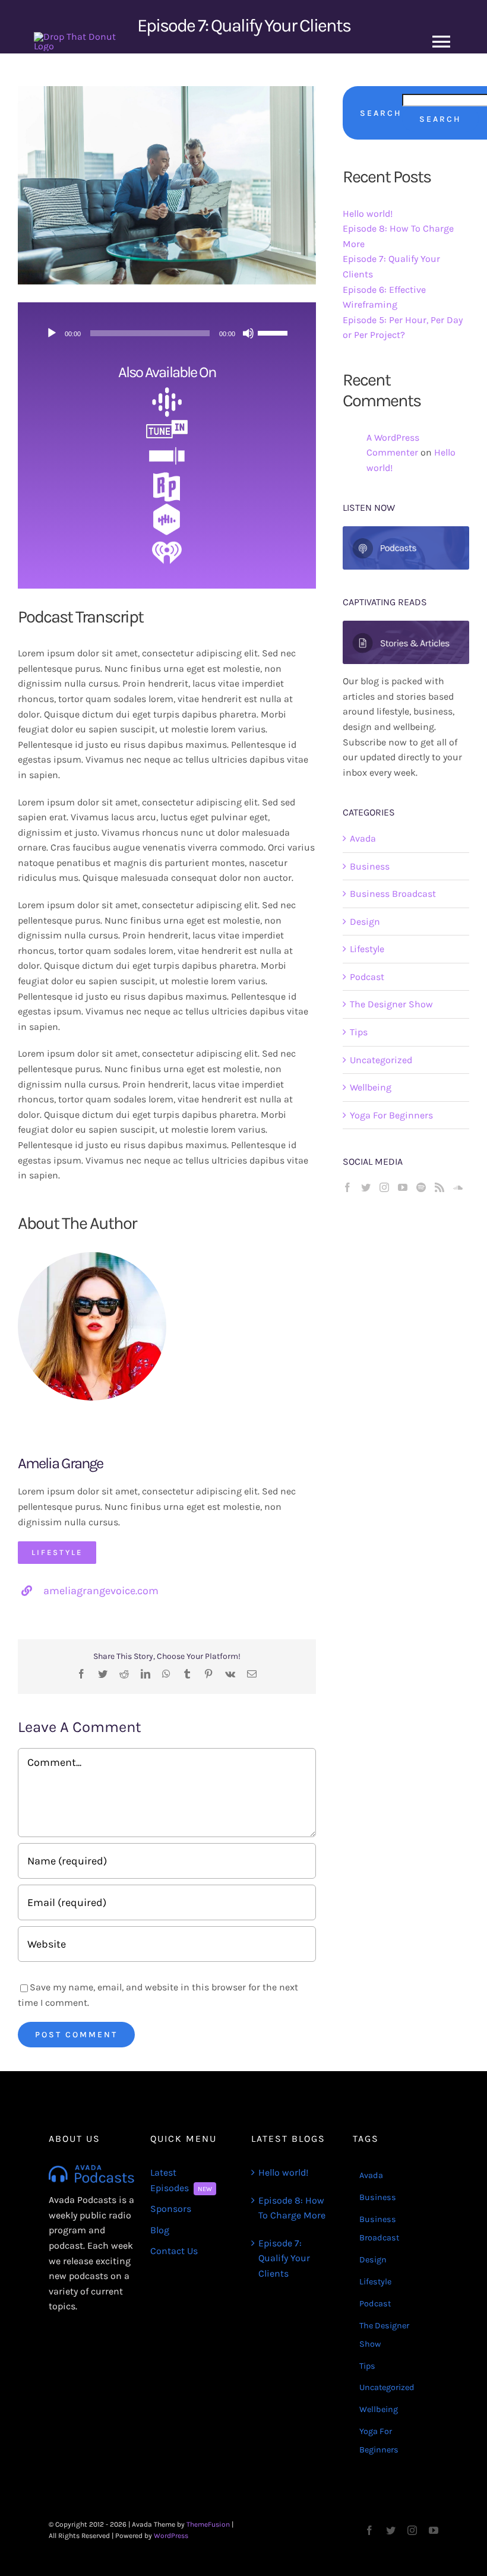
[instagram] (412, 2530)
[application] (167, 333)
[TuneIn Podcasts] (167, 421)
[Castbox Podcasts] (167, 508)
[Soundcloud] (458, 1187)
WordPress (171, 2536)
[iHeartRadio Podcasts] (167, 540)
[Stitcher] (167, 446)
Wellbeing (371, 1087)
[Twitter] (366, 1187)
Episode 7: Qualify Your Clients (284, 2258)
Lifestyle (367, 949)
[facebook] (369, 2530)
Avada (363, 838)
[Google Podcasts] (167, 392)
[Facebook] (347, 1187)
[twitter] (391, 2530)
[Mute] (248, 333)
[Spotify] (421, 1187)
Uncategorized (381, 1060)
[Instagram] (384, 1187)
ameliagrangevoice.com (101, 1591)
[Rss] (439, 1187)
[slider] (274, 332)
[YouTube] (403, 1187)
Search (381, 113)
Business (370, 866)
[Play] (52, 333)
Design (365, 922)
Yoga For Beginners (391, 1115)
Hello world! (368, 214)
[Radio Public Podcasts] (167, 475)
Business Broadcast (393, 894)
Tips (359, 1032)
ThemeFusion (208, 2524)
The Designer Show (391, 1004)
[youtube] (434, 2530)
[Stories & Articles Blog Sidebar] (406, 625)
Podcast (367, 977)
